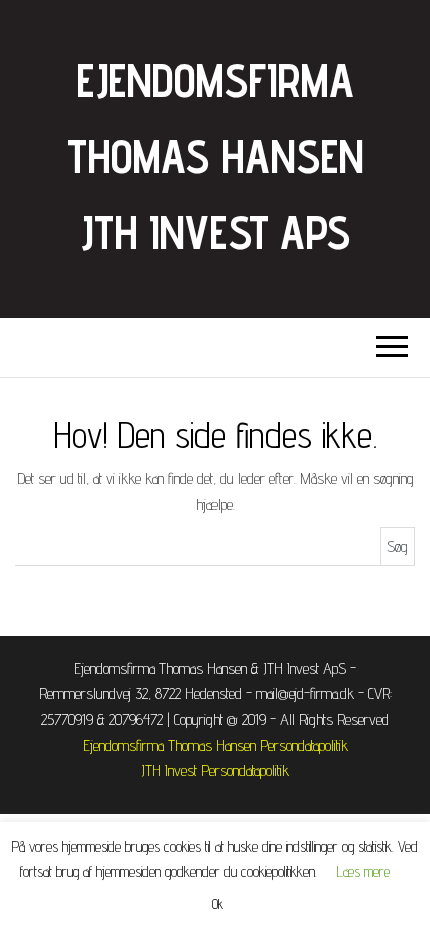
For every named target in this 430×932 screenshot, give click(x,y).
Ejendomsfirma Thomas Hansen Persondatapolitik (215, 745)
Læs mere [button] (363, 871)
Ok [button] (217, 904)
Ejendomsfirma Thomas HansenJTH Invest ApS (215, 156)
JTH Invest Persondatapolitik (215, 770)
